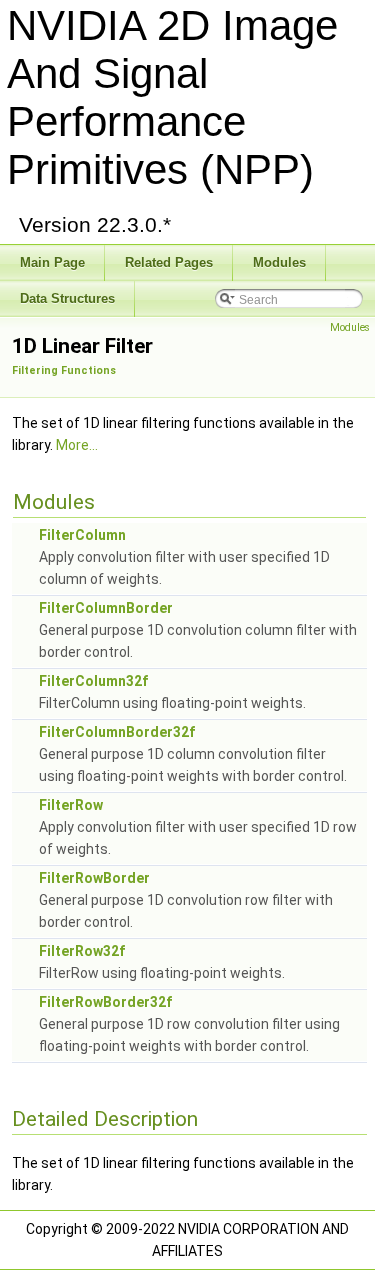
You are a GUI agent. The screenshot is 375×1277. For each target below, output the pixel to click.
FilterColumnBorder (106, 608)
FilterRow (71, 805)
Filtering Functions (64, 370)
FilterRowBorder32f (105, 1002)
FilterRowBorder (94, 878)
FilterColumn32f (93, 681)
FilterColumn (82, 535)
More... (77, 445)
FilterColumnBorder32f (117, 732)
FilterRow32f (82, 951)
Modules (350, 327)
